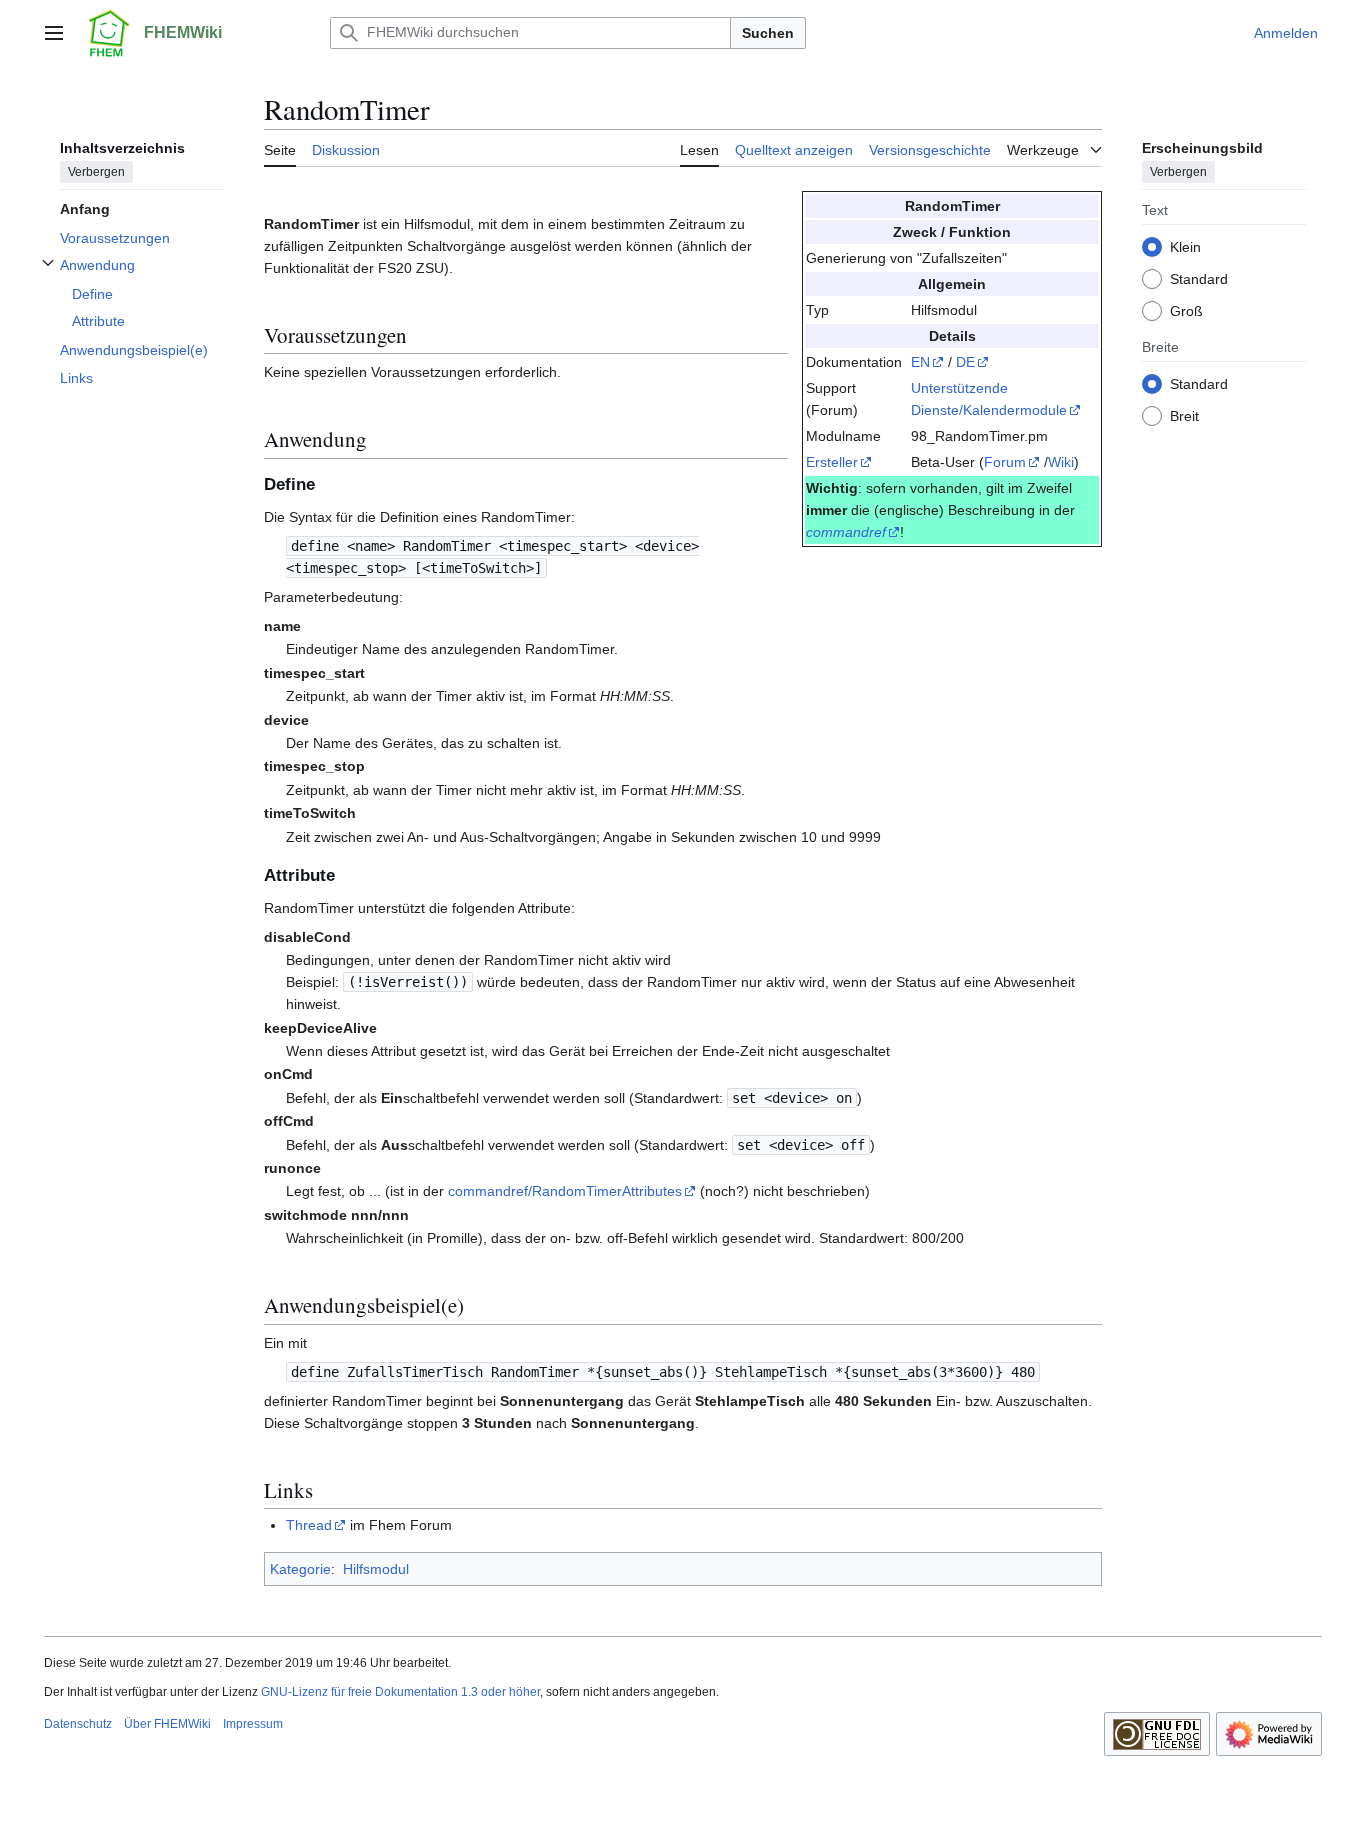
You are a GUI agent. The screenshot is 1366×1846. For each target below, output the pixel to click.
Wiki (1061, 462)
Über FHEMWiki (167, 1724)
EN (920, 362)
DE (965, 362)
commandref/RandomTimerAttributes (565, 1191)
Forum (1005, 462)
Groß (1186, 310)
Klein (1185, 246)
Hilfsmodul (376, 1569)
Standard (1199, 278)
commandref (846, 532)
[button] (54, 33)
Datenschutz (78, 1724)
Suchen (768, 33)
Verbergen (96, 171)
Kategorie (300, 1569)
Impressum (253, 1724)
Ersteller (832, 462)
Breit (1184, 415)
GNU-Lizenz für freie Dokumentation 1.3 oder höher (400, 1692)
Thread (309, 1525)
